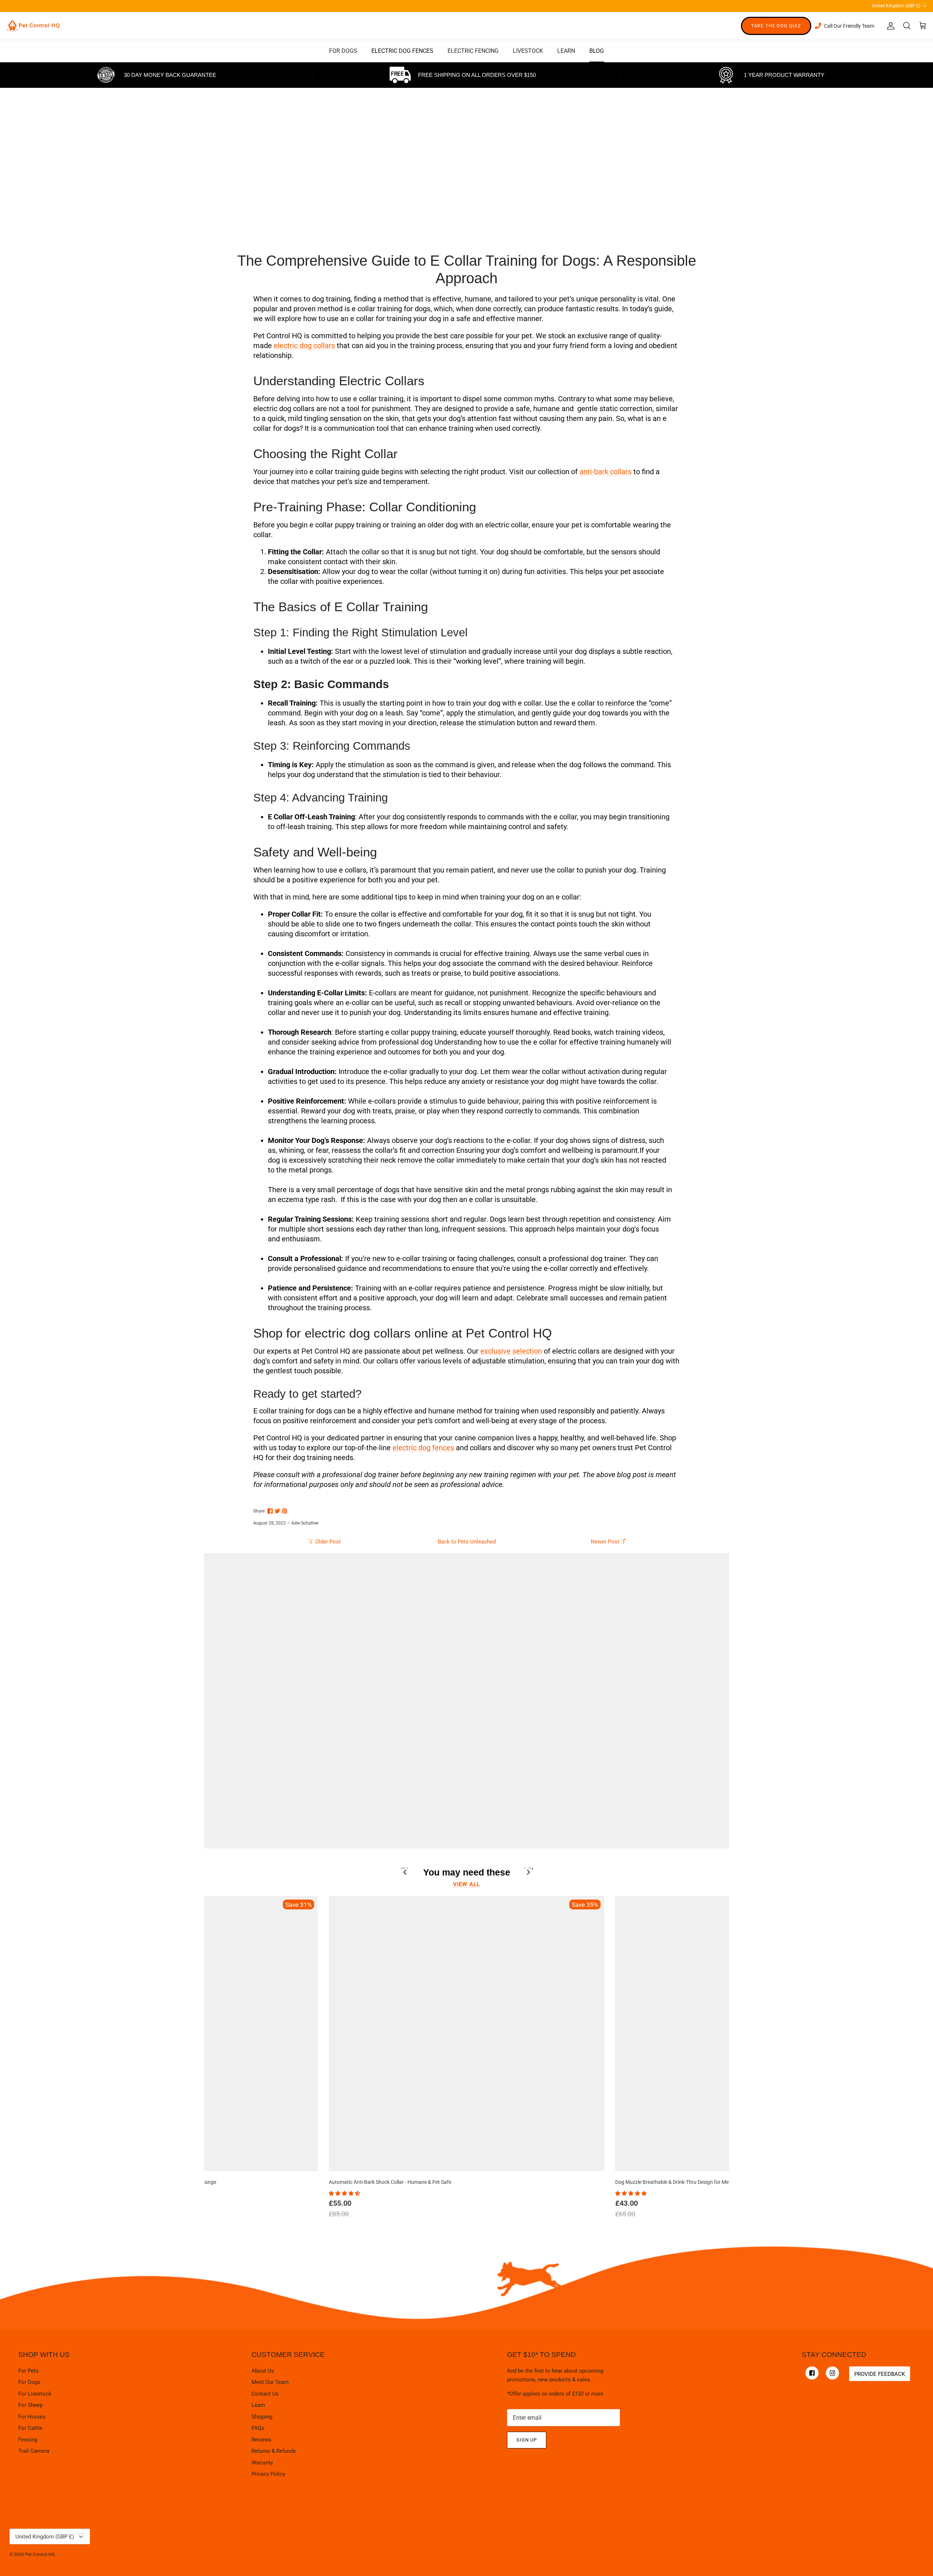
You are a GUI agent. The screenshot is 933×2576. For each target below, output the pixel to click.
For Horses (32, 2417)
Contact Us (265, 2394)
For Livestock (35, 2394)
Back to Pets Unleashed (467, 1542)
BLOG (597, 51)
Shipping (262, 2417)
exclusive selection (511, 1351)
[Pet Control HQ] (33, 26)
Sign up (527, 2440)
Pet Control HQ (40, 2554)
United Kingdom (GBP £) (900, 5)
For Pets (28, 2371)
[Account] (889, 26)
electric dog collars (304, 346)
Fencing (28, 2440)
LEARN (566, 51)
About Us (263, 2371)
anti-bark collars (606, 472)
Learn (258, 2405)
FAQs (258, 2428)
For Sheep (30, 2405)
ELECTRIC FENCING (473, 51)
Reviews (261, 2440)
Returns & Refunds (274, 2451)
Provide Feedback (880, 2374)
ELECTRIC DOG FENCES (402, 51)
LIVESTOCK (528, 51)
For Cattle (30, 2428)
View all (467, 1884)
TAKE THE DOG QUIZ (776, 26)
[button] (345, 2193)
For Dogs (29, 2382)
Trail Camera (34, 2451)
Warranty (262, 2463)
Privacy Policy (268, 2474)
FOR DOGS (343, 51)
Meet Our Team (270, 2382)
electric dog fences (423, 1448)
